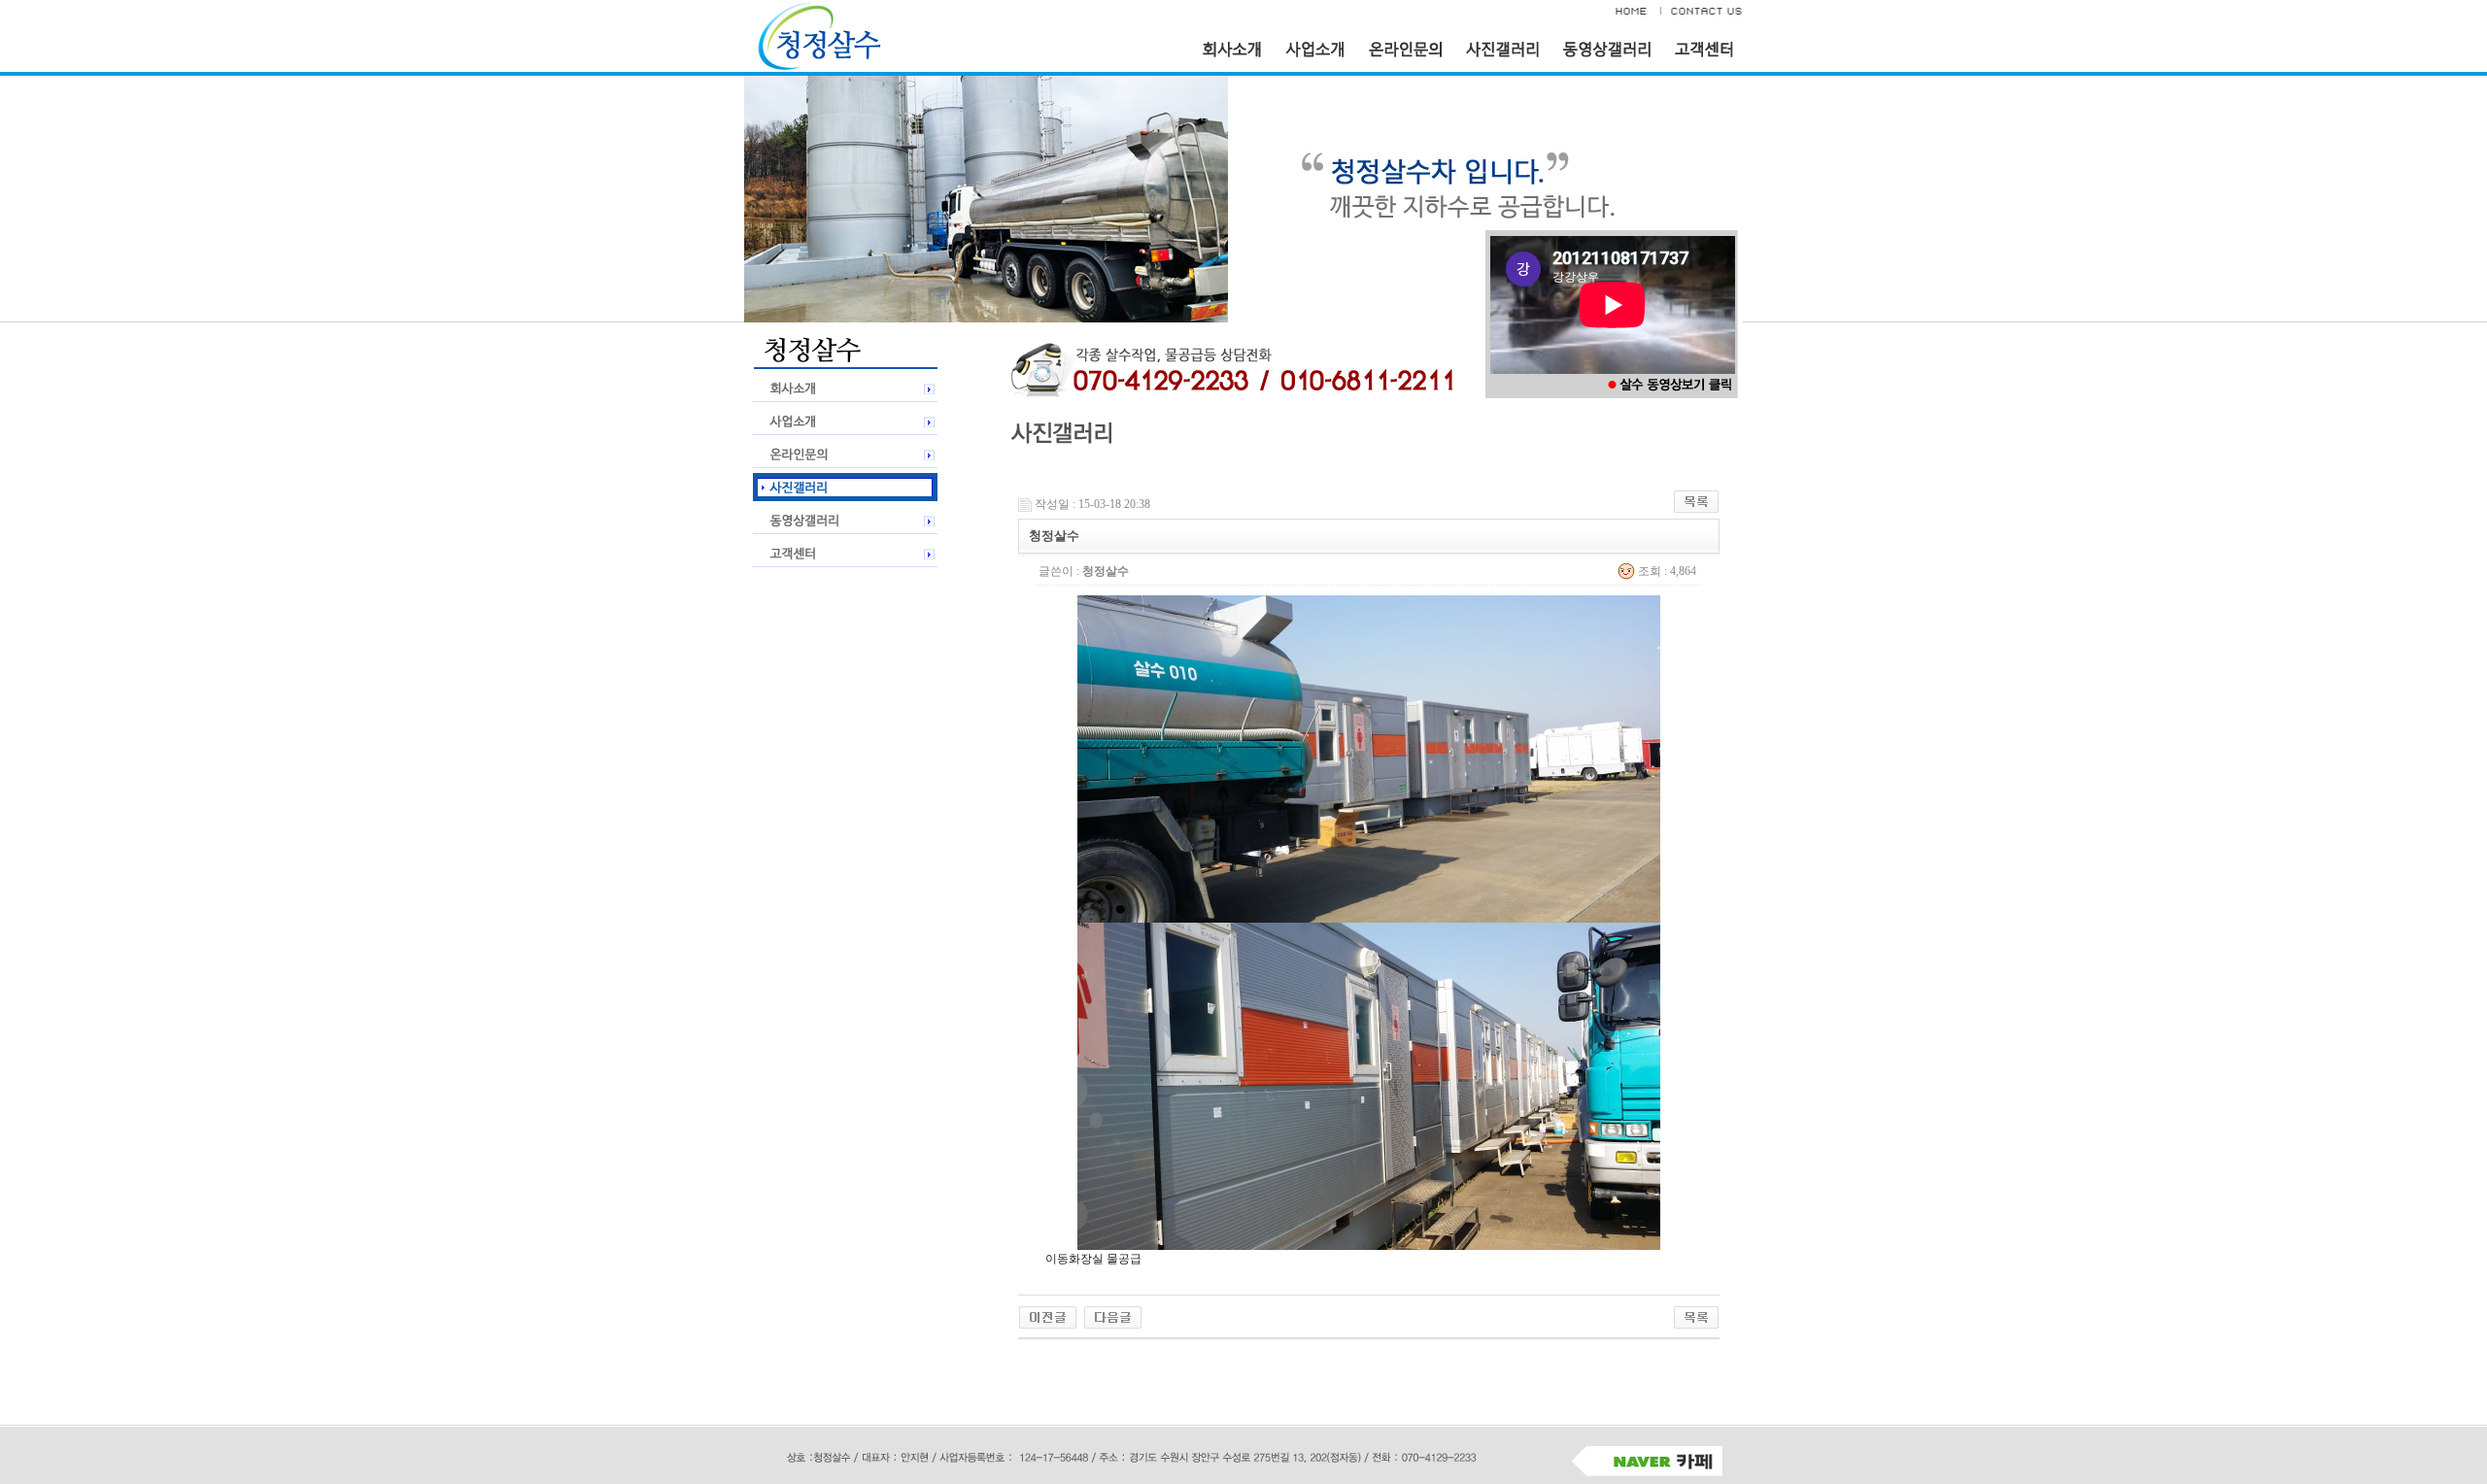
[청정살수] (1048, 1316)
